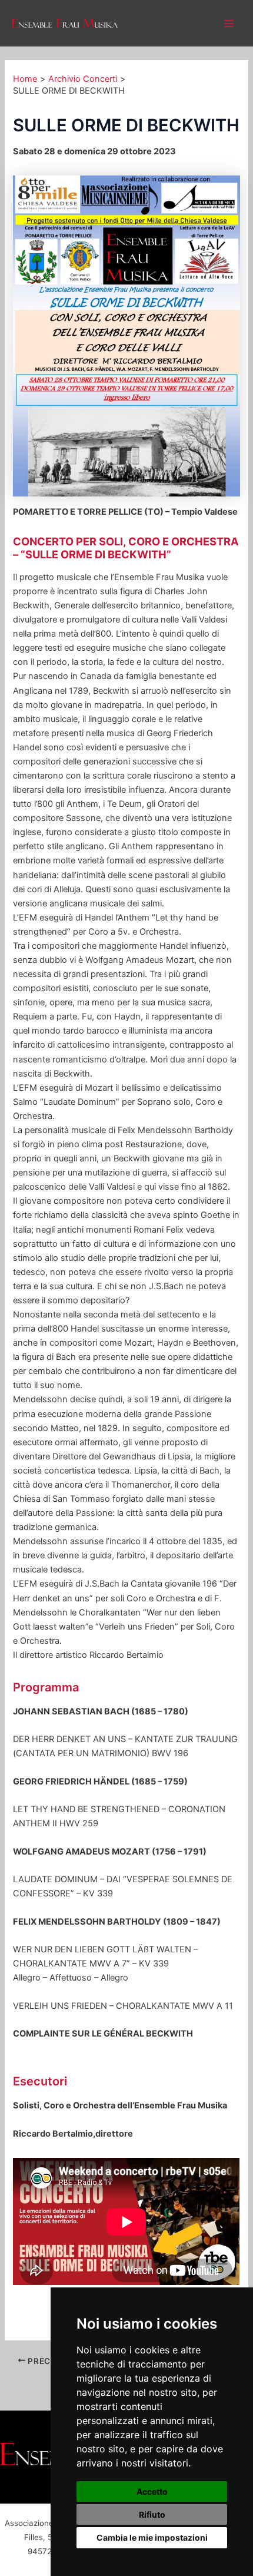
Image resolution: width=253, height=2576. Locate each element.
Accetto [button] (152, 2491)
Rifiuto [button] (152, 2514)
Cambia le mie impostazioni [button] (152, 2537)
